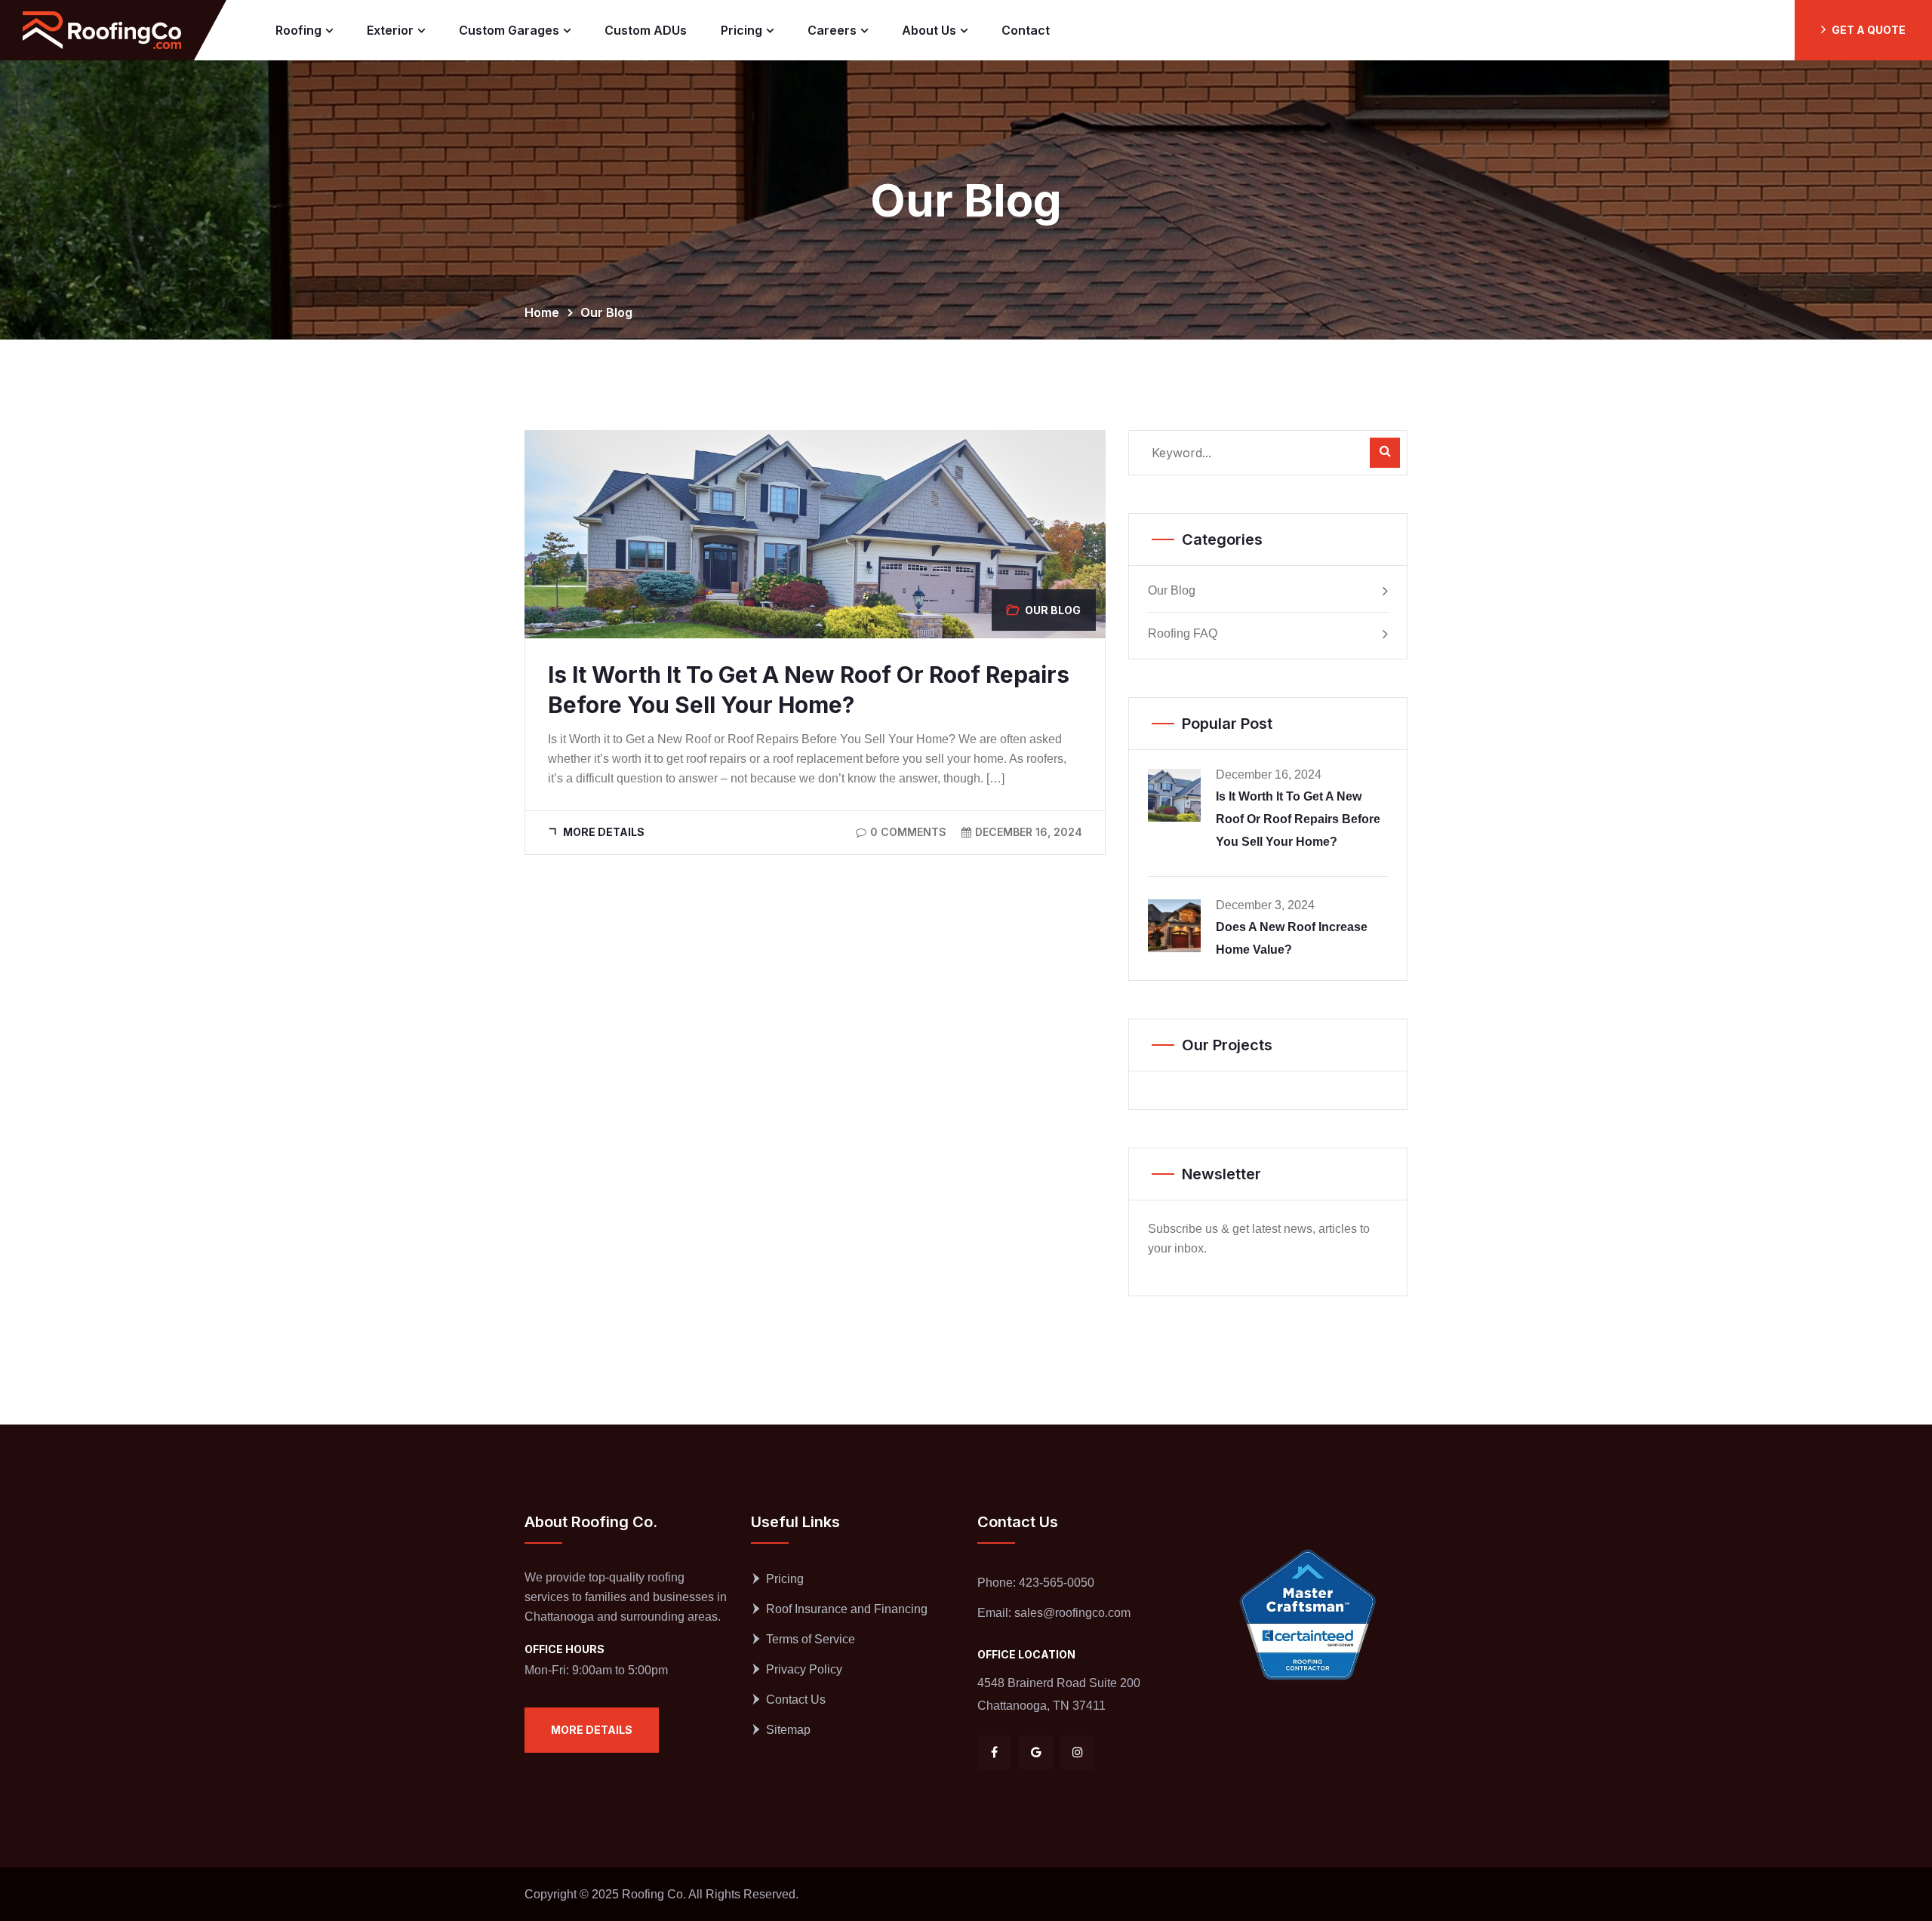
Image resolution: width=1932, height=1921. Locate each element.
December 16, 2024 (1029, 832)
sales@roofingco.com (1072, 1613)
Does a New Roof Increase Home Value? (1292, 938)
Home (545, 312)
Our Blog (606, 312)
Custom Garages (509, 30)
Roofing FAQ (1183, 634)
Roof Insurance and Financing (847, 1609)
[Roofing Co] (102, 30)
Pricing (741, 30)
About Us (929, 30)
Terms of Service (811, 1639)
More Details (604, 832)
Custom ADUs (646, 30)
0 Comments (908, 832)
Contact (1026, 30)
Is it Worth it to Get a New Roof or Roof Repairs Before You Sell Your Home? (1298, 819)
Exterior (390, 30)
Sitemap (788, 1730)
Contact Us (796, 1700)
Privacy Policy (804, 1669)
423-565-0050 (1057, 1583)
